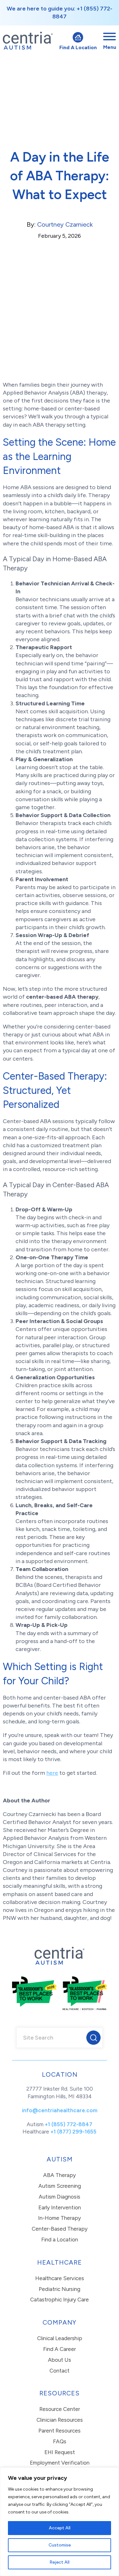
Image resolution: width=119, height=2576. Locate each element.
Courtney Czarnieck (65, 224)
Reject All (60, 2562)
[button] (93, 2038)
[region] (60, 2522)
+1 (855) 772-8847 (69, 2124)
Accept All (60, 2528)
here (52, 1773)
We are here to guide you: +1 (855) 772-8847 (60, 13)
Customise (60, 2545)
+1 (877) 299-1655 (73, 2132)
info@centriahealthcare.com (60, 2110)
